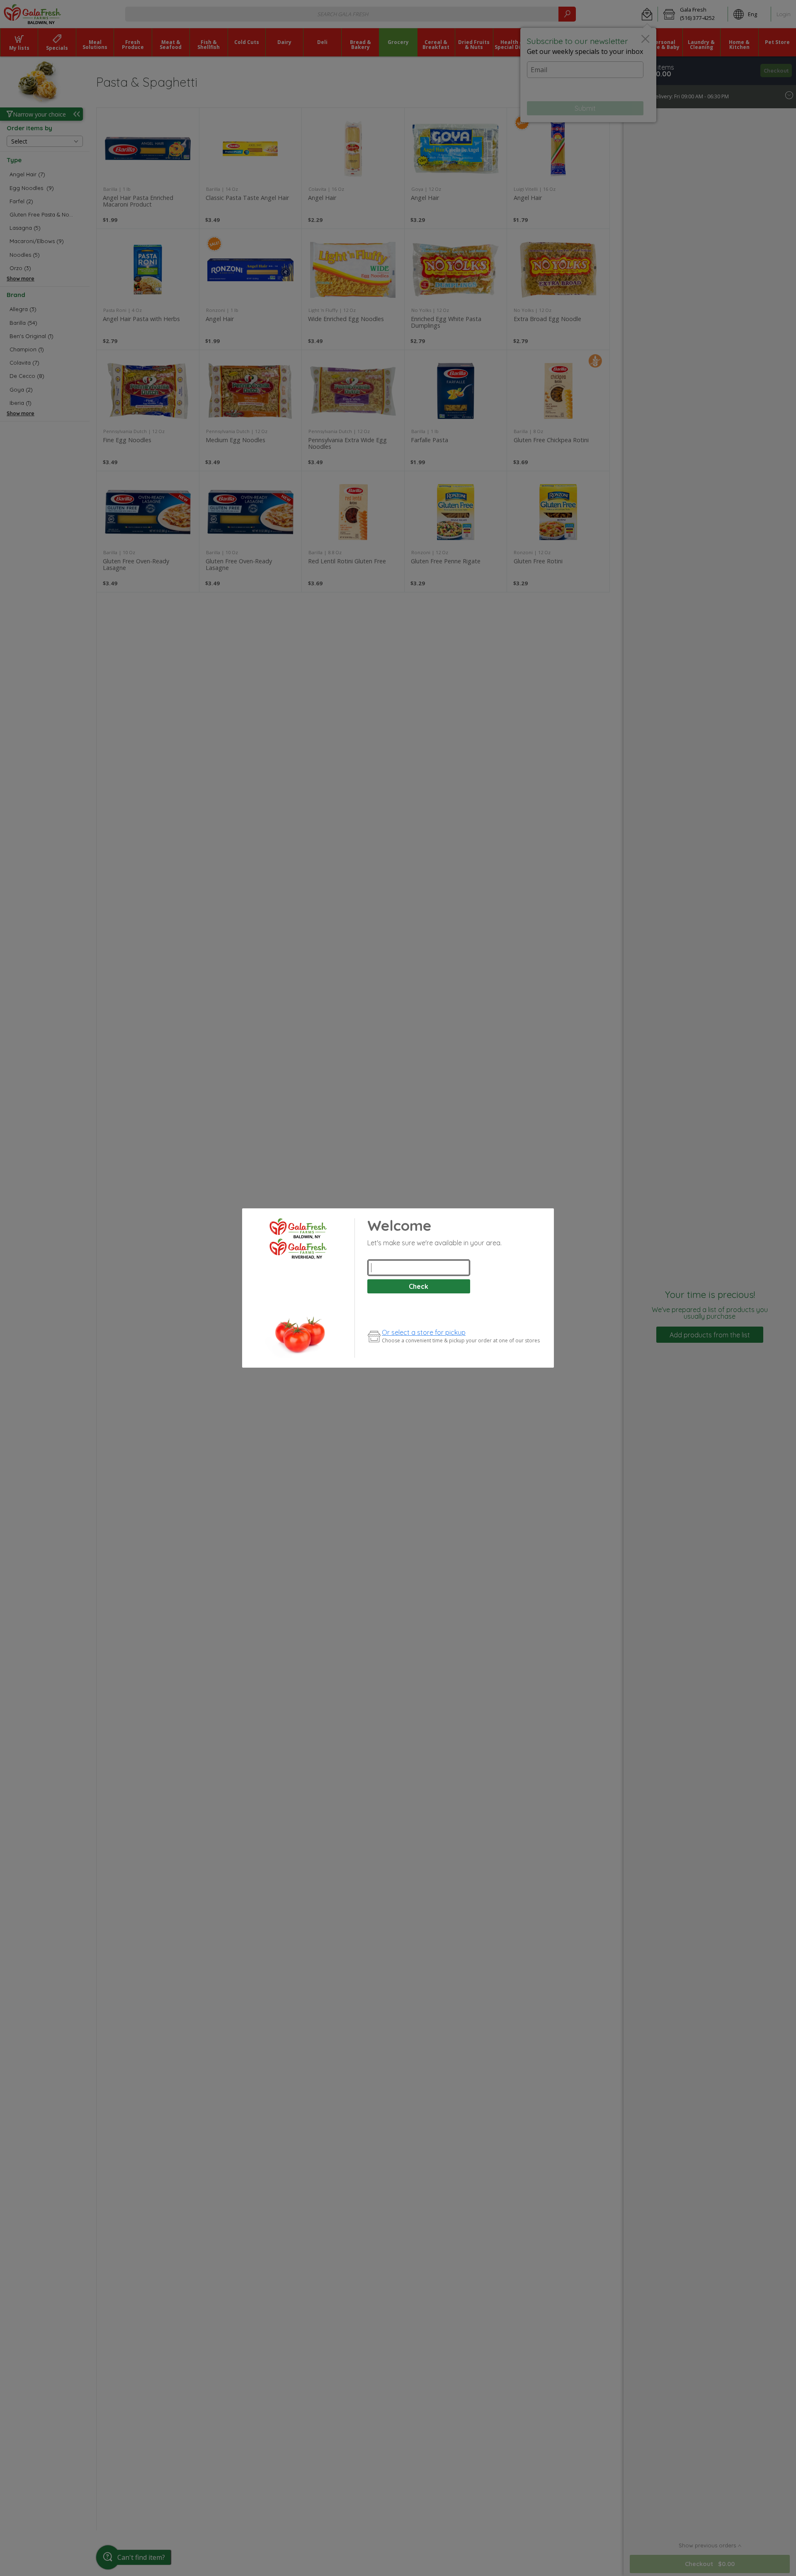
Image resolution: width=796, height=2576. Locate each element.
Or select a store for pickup (424, 1332)
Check (419, 1286)
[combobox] (419, 1268)
